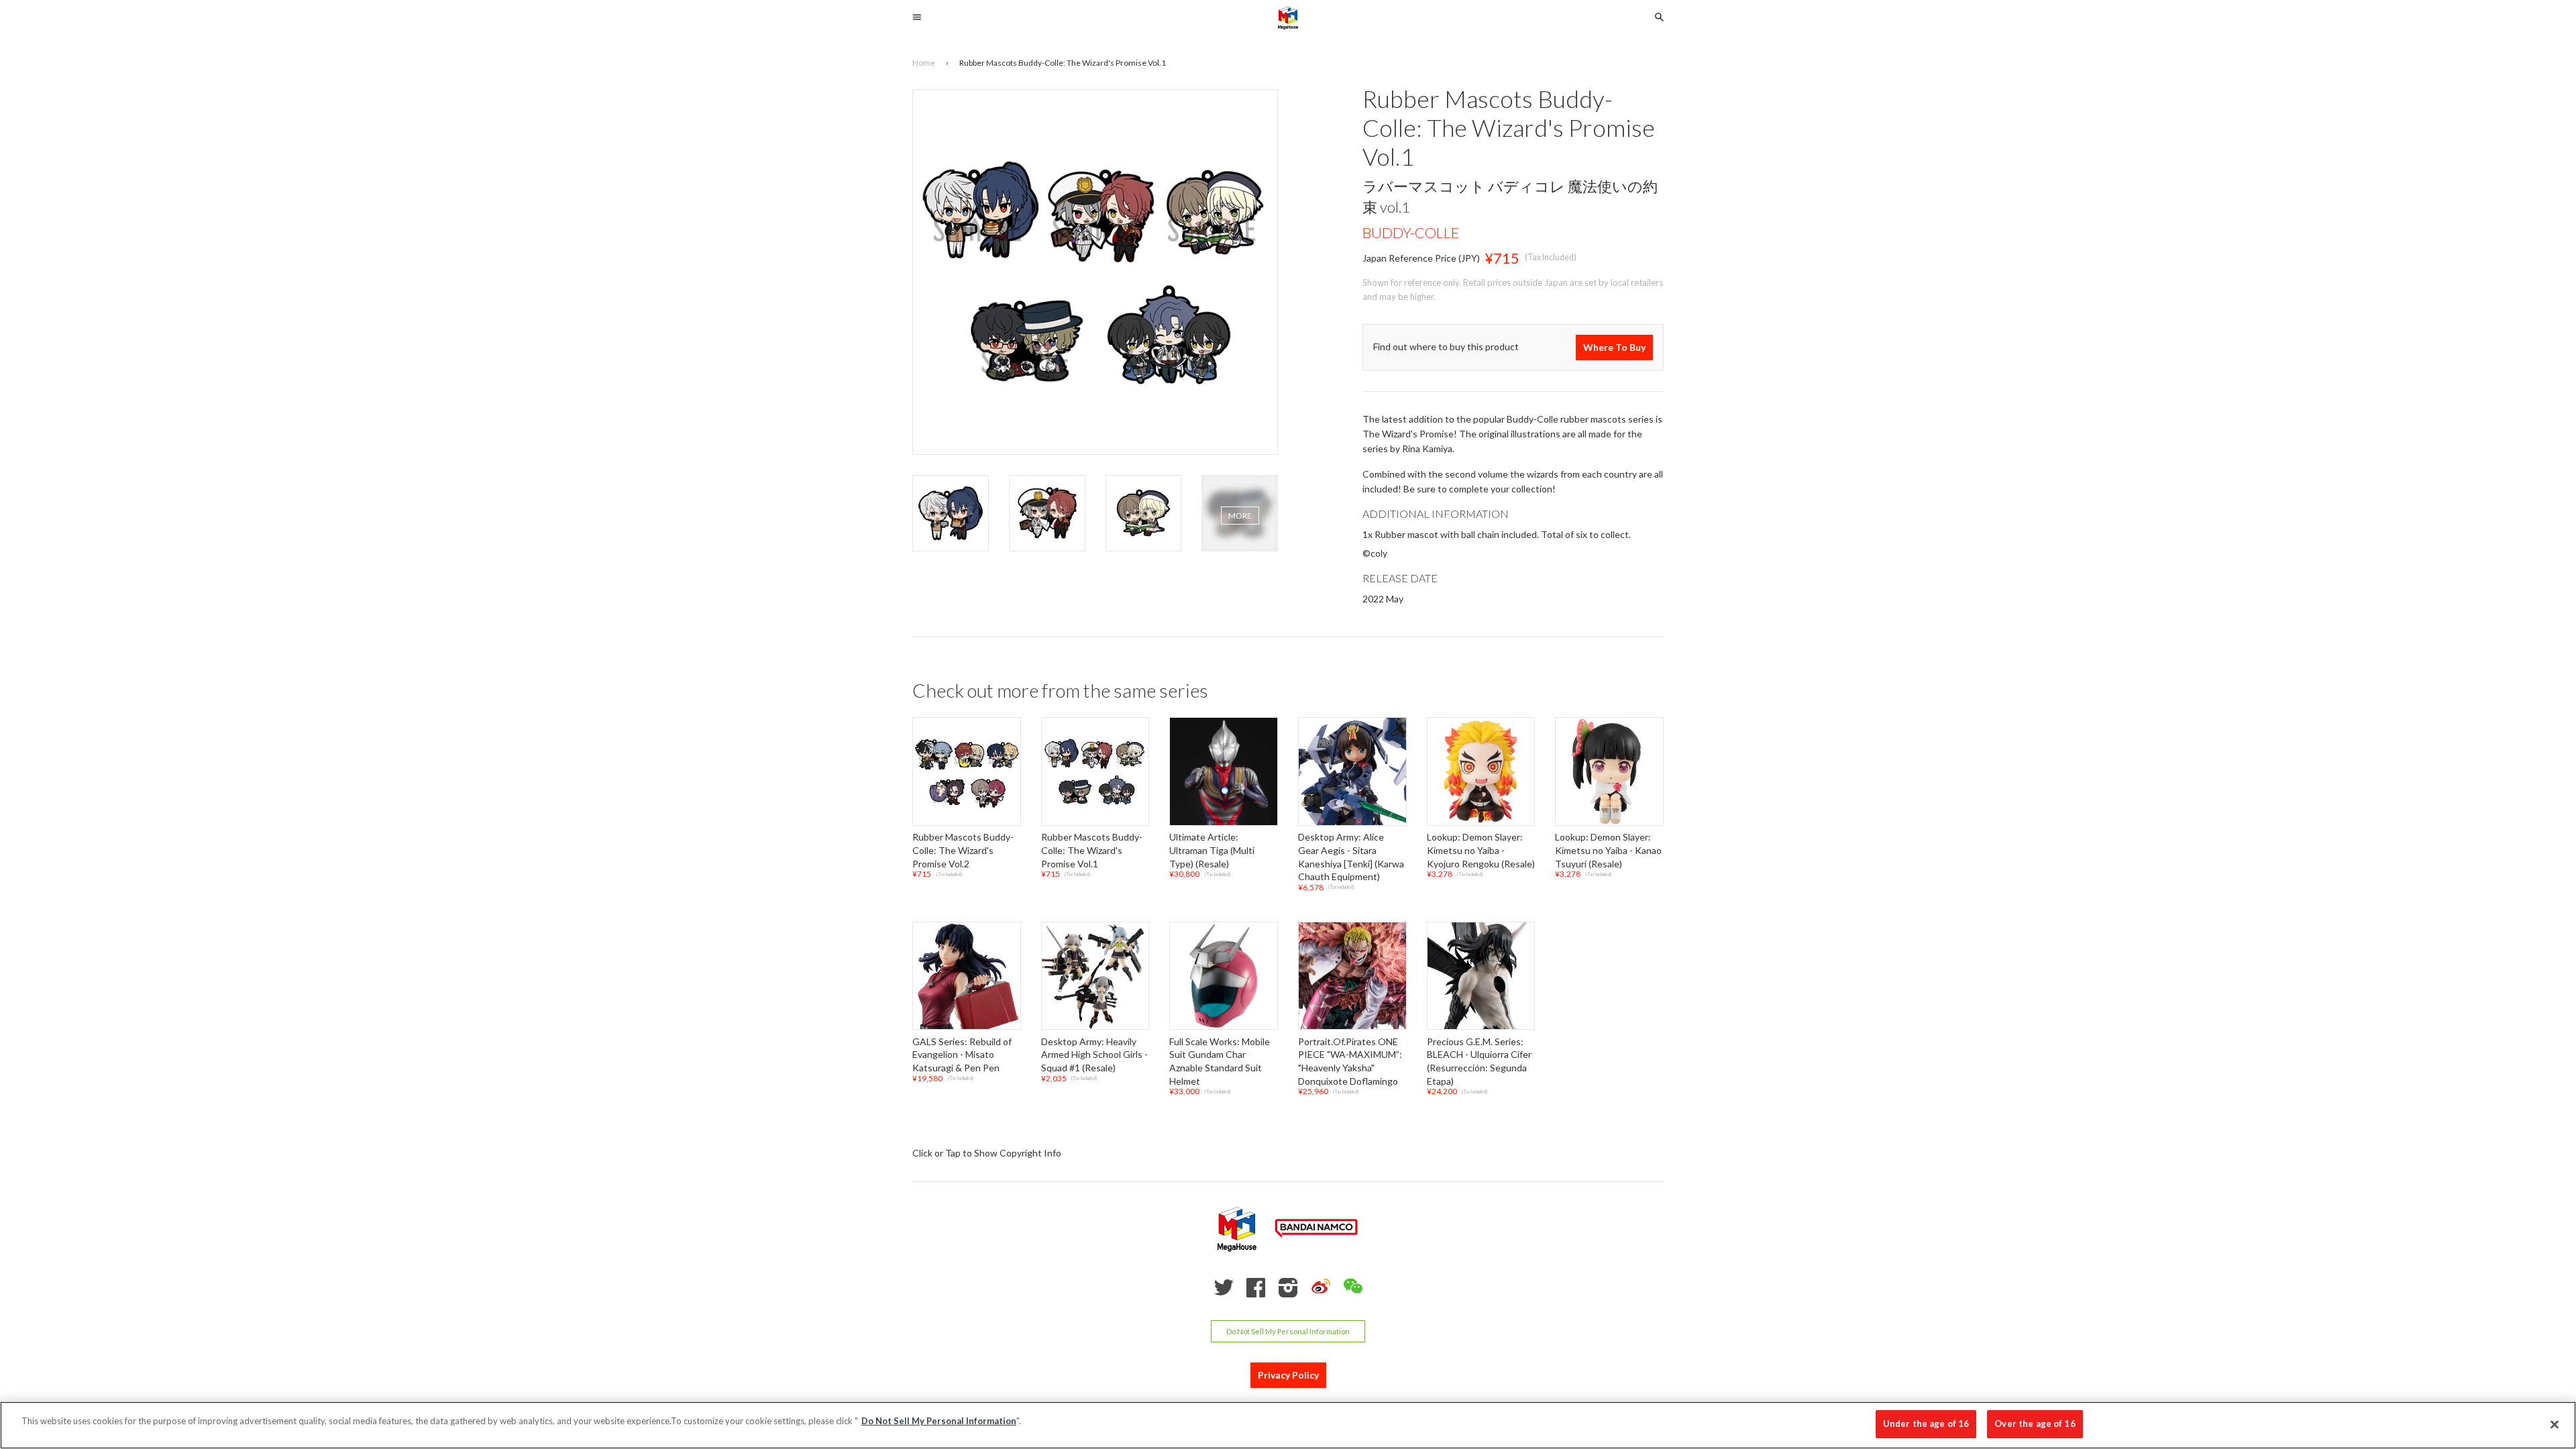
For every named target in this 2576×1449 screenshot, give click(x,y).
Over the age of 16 (2035, 1424)
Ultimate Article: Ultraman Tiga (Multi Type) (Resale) (1212, 851)
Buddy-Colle (1411, 232)
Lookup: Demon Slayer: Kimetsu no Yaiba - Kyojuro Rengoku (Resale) (1481, 851)
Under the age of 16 (1926, 1424)
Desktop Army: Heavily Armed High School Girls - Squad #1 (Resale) (1094, 1055)
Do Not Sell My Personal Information (1288, 1331)
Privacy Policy (1288, 1376)
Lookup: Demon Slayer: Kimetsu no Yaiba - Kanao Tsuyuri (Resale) (1608, 851)
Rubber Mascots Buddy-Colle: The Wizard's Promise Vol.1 (1092, 851)
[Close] (2555, 1424)
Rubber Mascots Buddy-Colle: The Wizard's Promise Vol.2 (963, 851)
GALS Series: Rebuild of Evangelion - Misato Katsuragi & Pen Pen (962, 1055)
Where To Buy (1614, 347)
